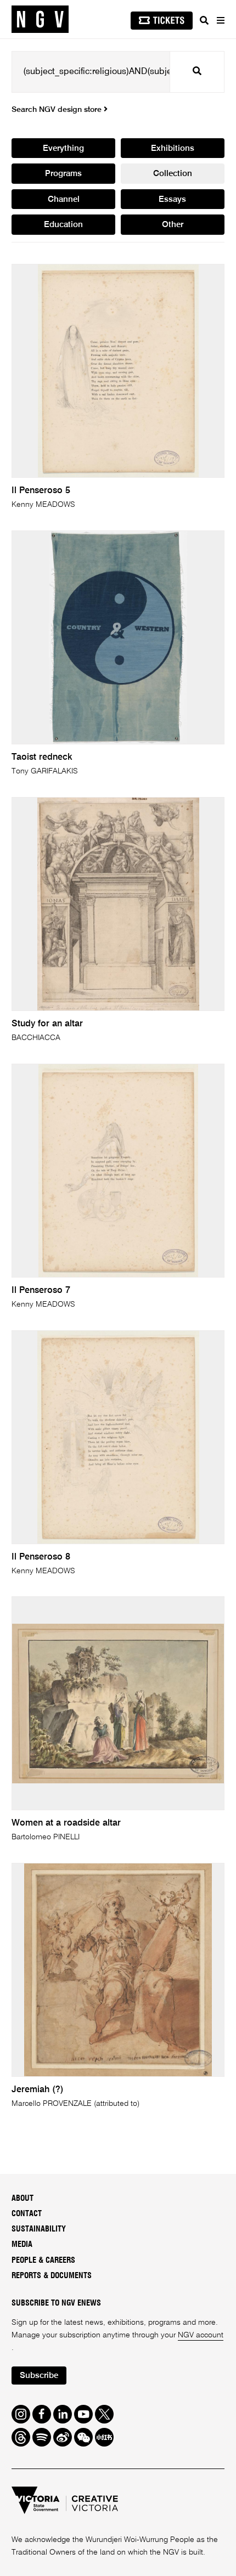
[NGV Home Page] (40, 19)
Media (22, 2244)
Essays (172, 200)
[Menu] (220, 20)
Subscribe (39, 2376)
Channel (64, 200)
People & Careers (43, 2260)
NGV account (201, 2335)
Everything (63, 149)
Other (173, 225)
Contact (27, 2214)
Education (63, 225)
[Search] (204, 20)
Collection (173, 174)
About (23, 2198)
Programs (63, 174)
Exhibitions (173, 149)
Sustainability (39, 2229)
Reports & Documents (52, 2276)
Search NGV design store (58, 110)
